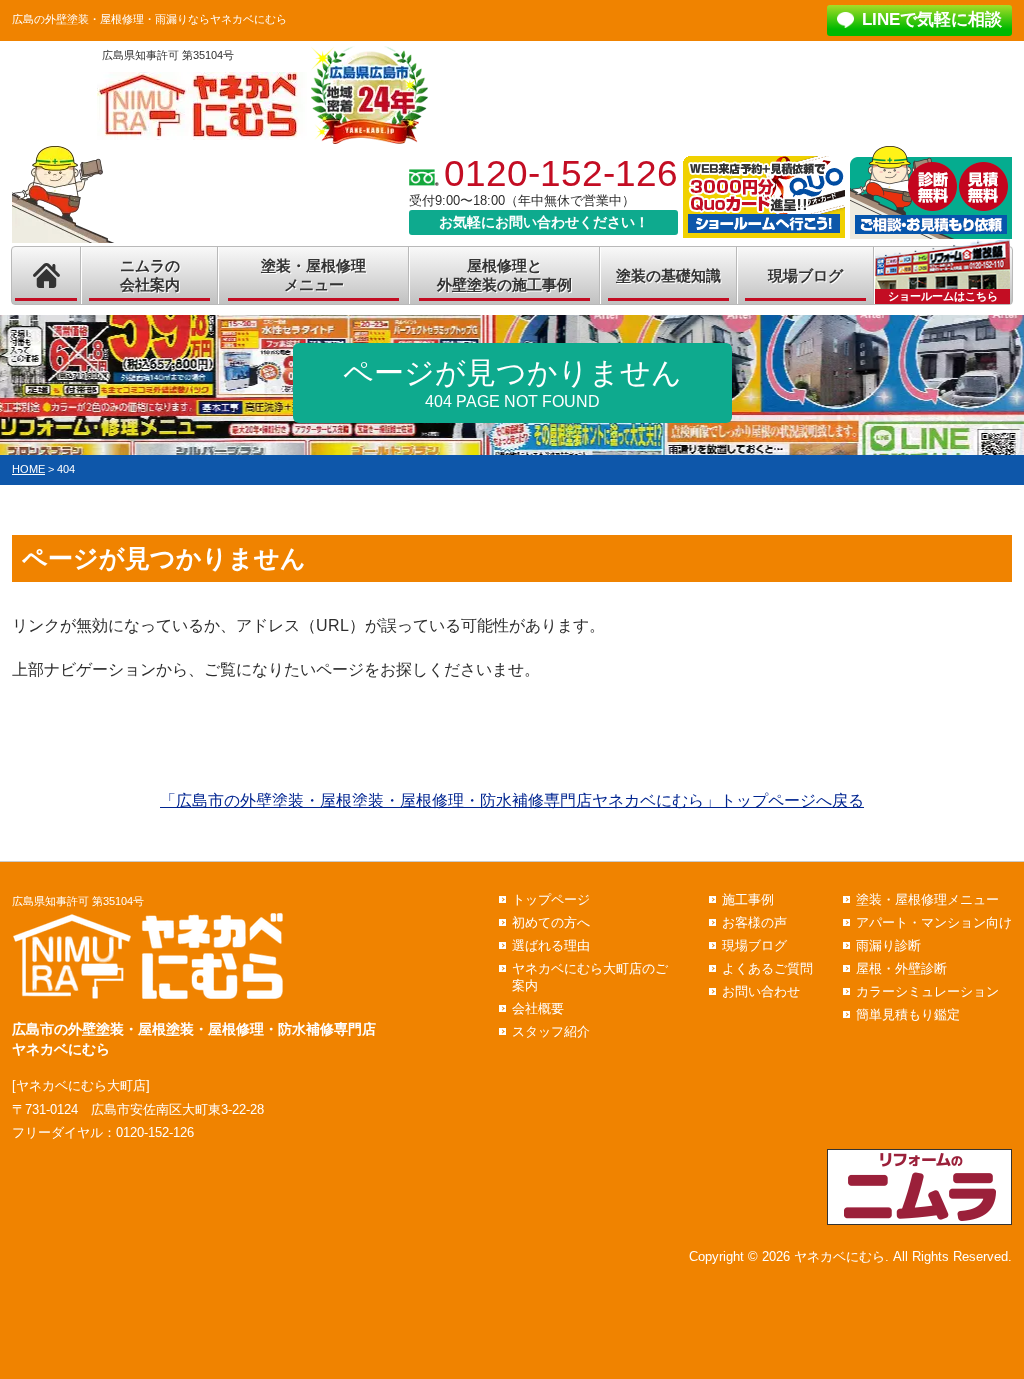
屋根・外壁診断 (901, 968)
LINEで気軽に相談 (932, 19)
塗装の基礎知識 (668, 275)
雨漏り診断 (888, 945)
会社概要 (538, 1008)
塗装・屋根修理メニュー (313, 275)
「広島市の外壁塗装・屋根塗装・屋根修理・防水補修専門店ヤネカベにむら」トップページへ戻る (512, 800)
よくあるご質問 (767, 968)
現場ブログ (805, 275)
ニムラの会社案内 (150, 275)
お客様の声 (754, 922)
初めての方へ (551, 922)
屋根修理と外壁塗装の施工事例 (504, 275)
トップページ (551, 899)
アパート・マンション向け (934, 922)
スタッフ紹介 (551, 1031)
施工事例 (748, 899)
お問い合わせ (761, 991)
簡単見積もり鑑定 (908, 1014)
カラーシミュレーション (927, 991)
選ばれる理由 (551, 945)
